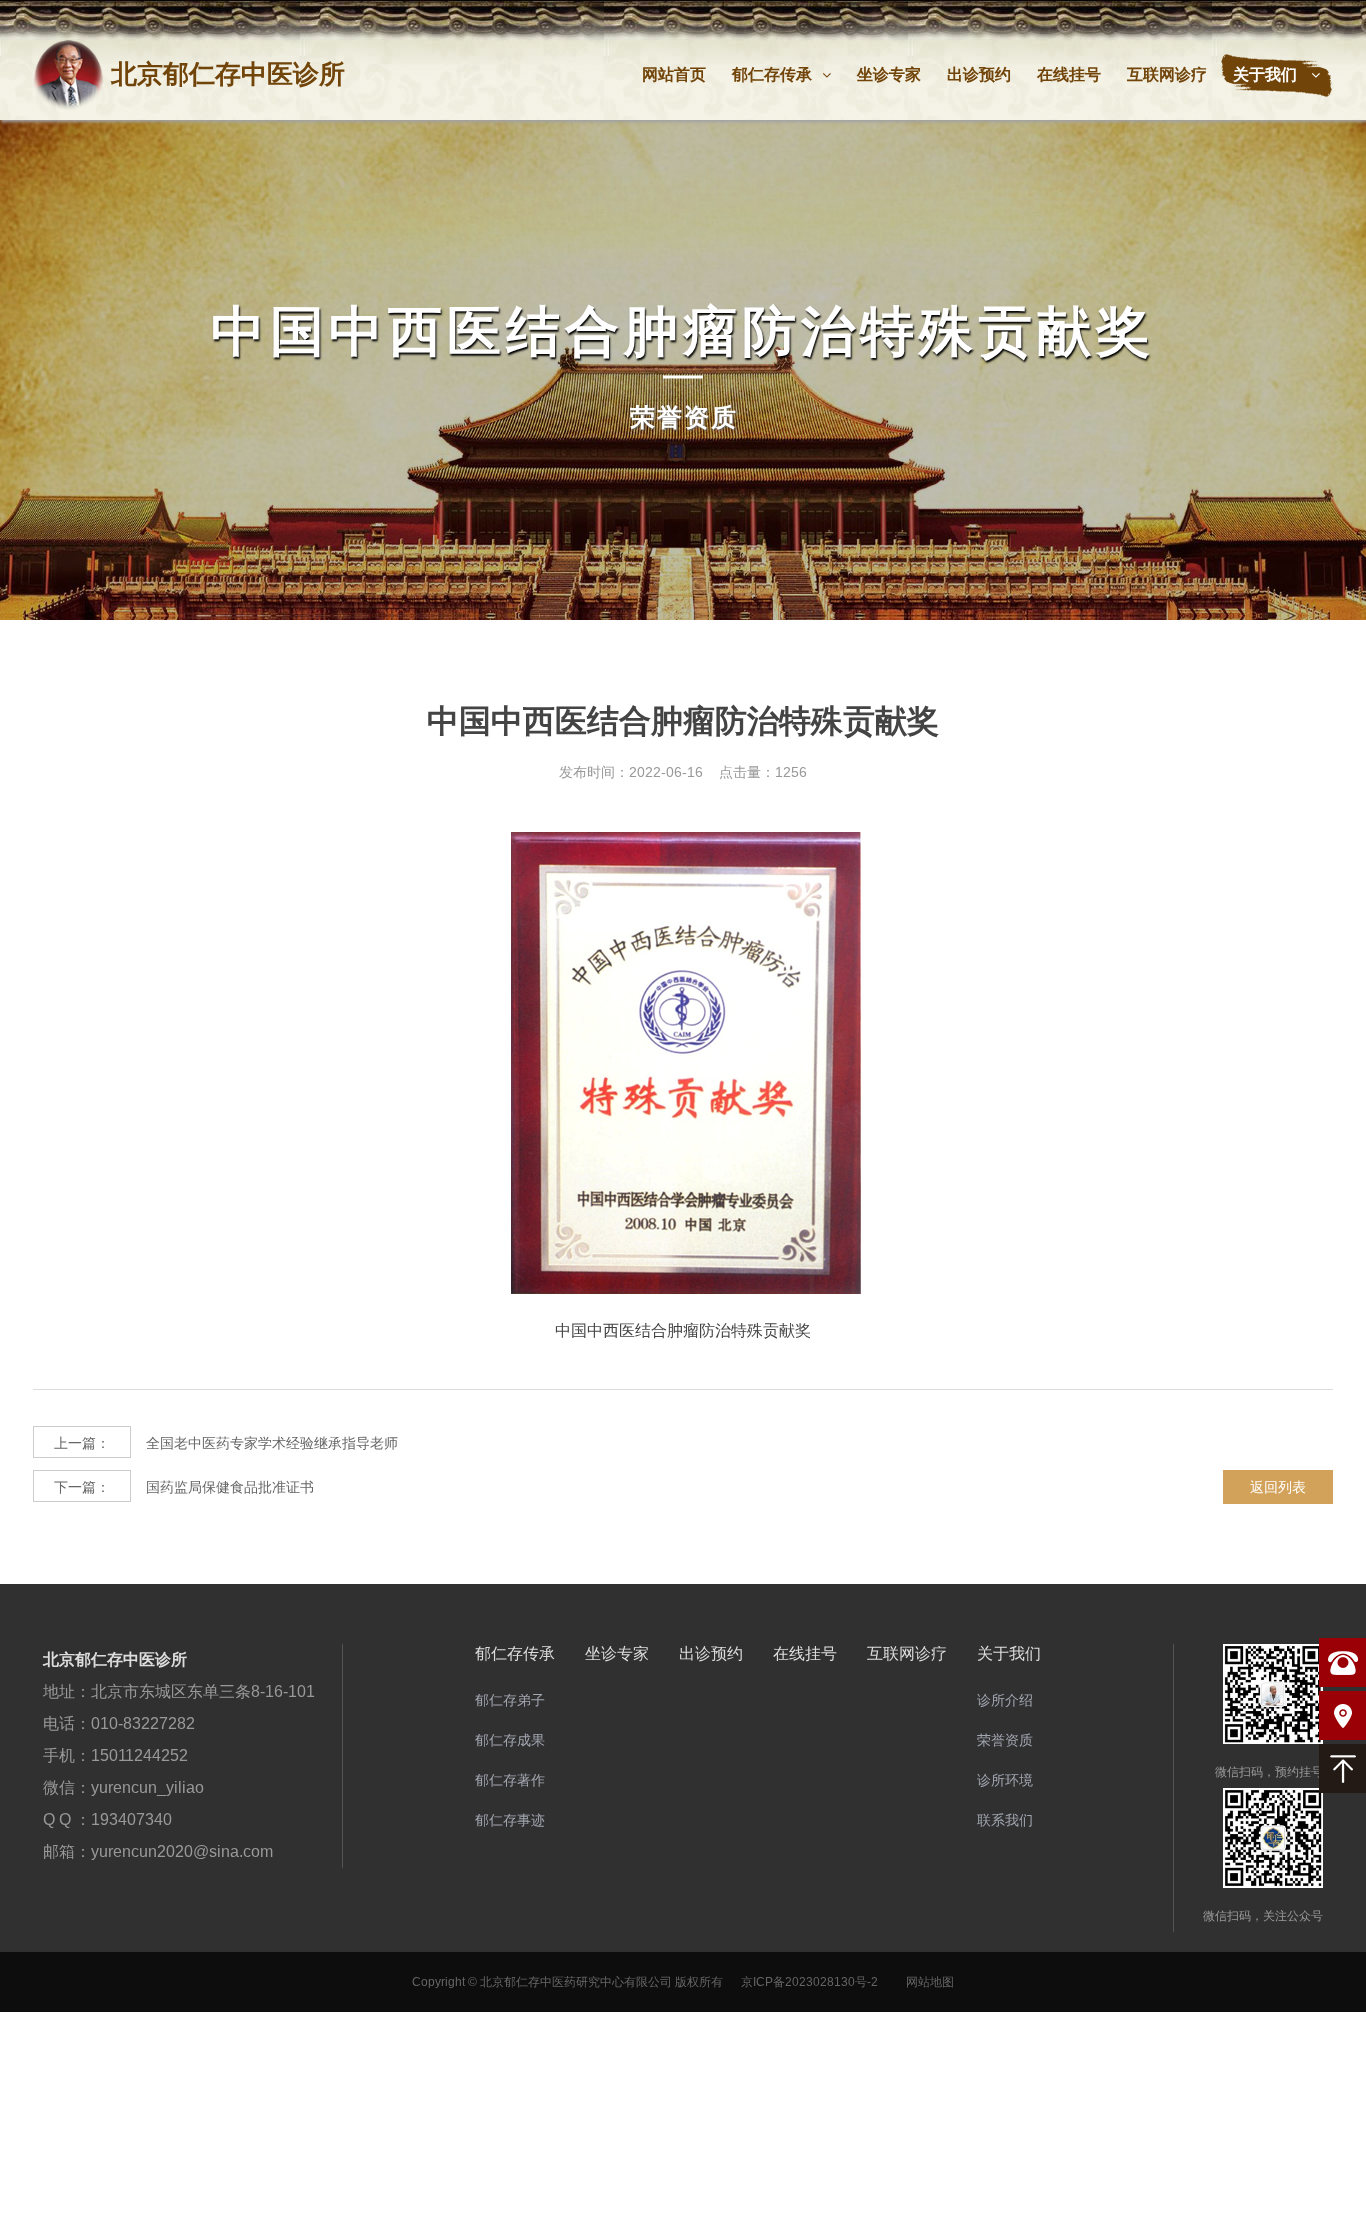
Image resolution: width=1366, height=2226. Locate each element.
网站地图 (930, 1982)
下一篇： (82, 1487)
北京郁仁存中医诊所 (115, 1659)
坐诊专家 (889, 74)
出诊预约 (979, 74)
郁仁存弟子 (510, 1700)
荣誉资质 (1005, 1740)
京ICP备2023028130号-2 (809, 1982)
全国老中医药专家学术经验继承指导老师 (226, 1443)
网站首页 (674, 74)
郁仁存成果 (510, 1740)
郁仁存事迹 (510, 1820)
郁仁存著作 (510, 1780)
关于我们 (1267, 74)
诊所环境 (1005, 1780)
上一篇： (82, 1443)
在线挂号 (1069, 74)
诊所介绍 (1005, 1700)
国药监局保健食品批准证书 (184, 1487)
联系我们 (1005, 1820)
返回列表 (1278, 1487)
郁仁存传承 (772, 74)
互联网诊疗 (1167, 74)
